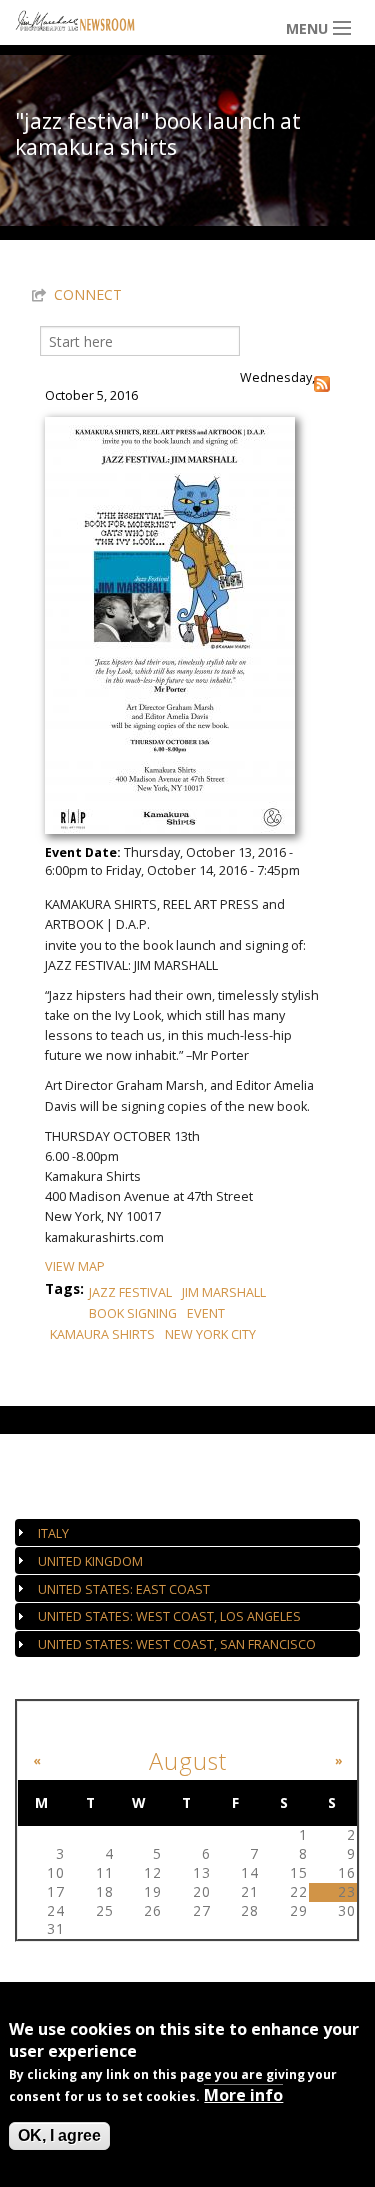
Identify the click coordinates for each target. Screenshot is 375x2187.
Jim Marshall (224, 1292)
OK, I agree (59, 2135)
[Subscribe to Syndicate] (322, 382)
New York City (210, 1334)
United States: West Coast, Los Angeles (169, 1616)
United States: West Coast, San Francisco (177, 1644)
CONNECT (88, 294)
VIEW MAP (75, 1266)
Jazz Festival (130, 1292)
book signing (133, 1313)
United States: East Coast (124, 1589)
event (206, 1313)
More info (243, 2095)
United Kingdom (90, 1561)
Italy (53, 1533)
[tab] (187, 1532)
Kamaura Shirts (102, 1334)
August (188, 1761)
